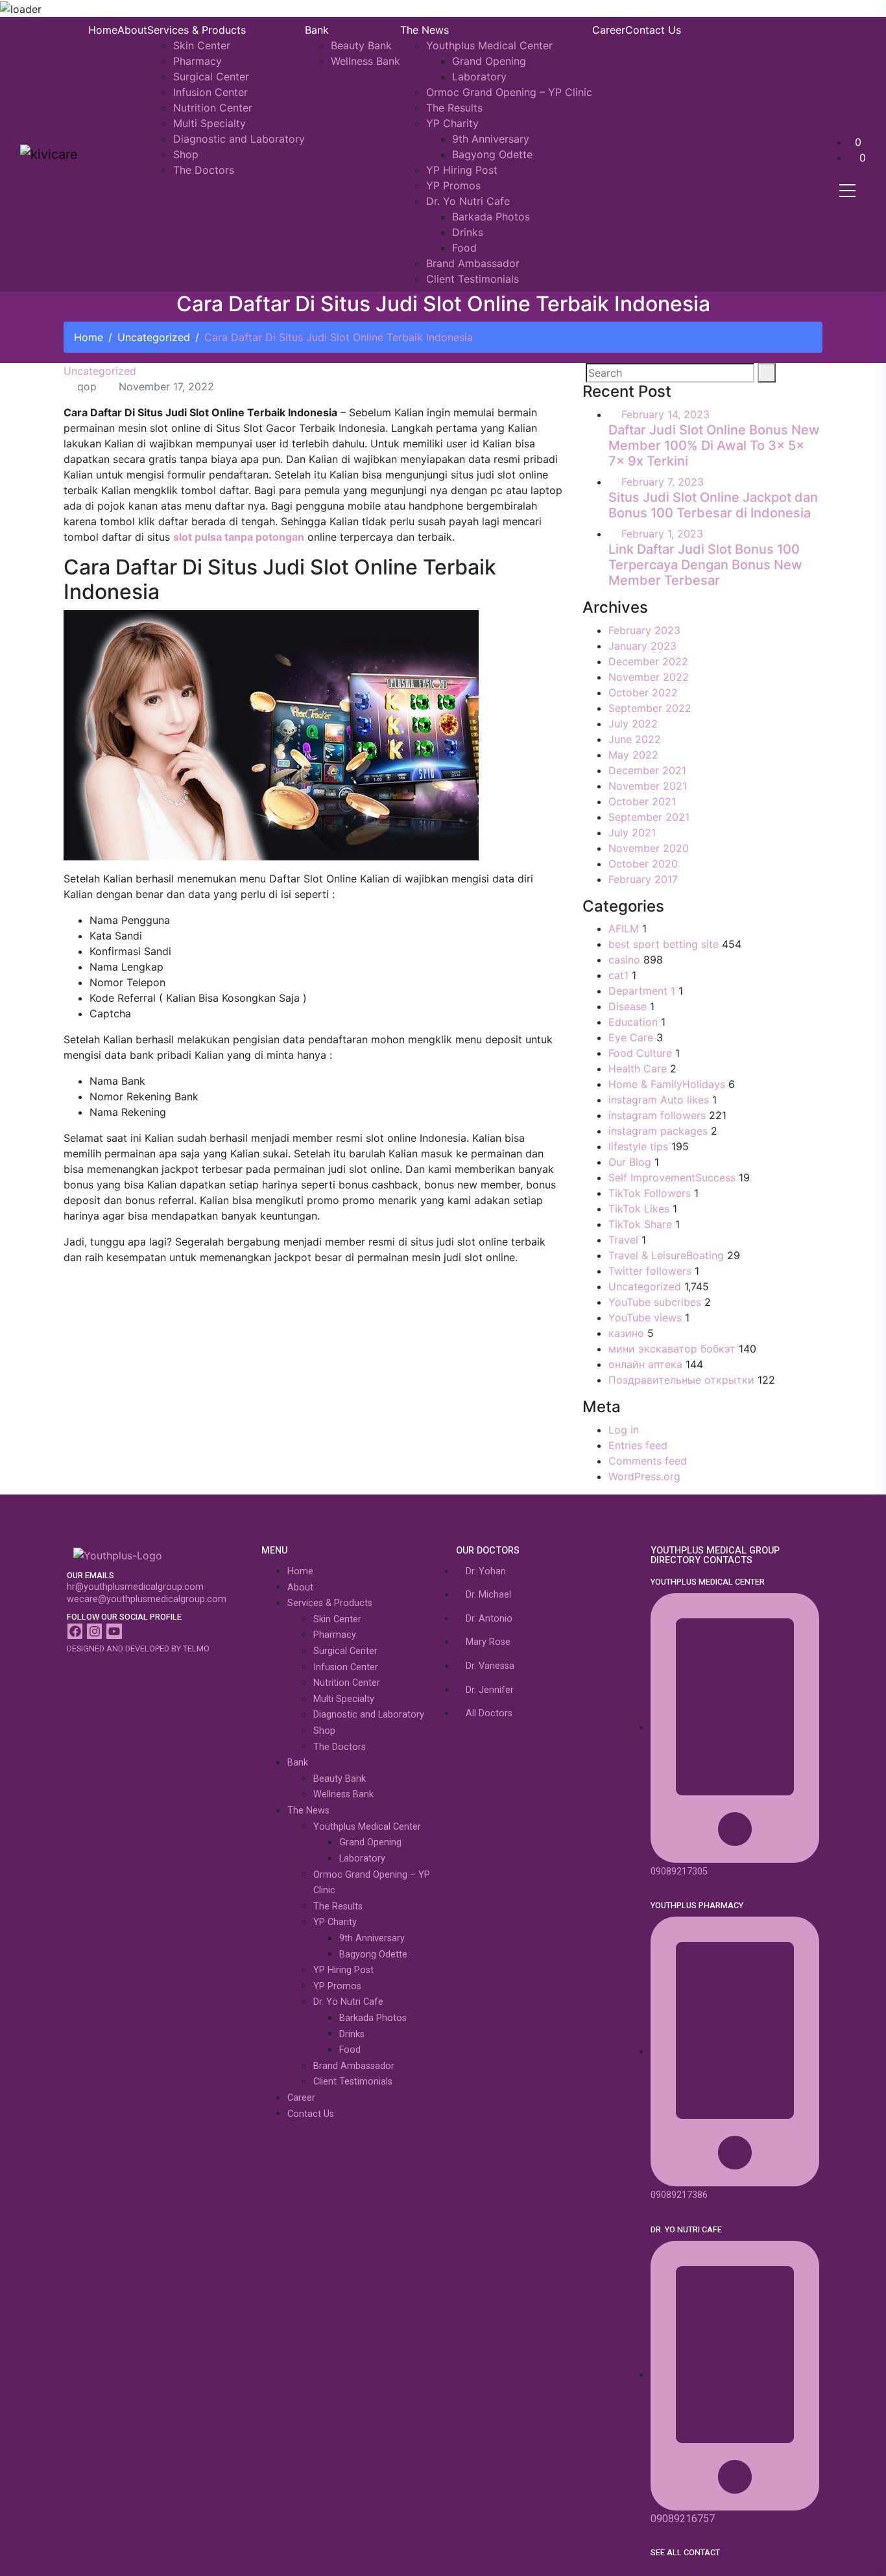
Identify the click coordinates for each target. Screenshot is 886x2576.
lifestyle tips (638, 1146)
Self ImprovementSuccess (672, 1177)
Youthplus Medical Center (489, 45)
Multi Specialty (210, 123)
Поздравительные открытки (681, 1380)
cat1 (618, 975)
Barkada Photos (491, 217)
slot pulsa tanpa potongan (239, 537)
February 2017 (643, 879)
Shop (186, 154)
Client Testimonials (473, 279)
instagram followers (657, 1115)
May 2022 (633, 755)
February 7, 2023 (663, 482)
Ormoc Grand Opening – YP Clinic (509, 92)
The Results (454, 108)
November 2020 (649, 848)
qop (85, 386)
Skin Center (202, 45)
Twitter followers (650, 1271)
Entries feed (638, 1445)
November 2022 (649, 677)
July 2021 (632, 833)
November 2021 (648, 786)
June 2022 (635, 739)
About (132, 30)
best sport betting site (664, 944)
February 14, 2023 (665, 414)
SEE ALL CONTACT (685, 2553)
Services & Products (197, 30)
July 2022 (633, 724)
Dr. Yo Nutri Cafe (468, 201)
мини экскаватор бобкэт (672, 1349)
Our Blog (630, 1162)
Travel (623, 1240)
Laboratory (479, 77)
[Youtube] (114, 1631)
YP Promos (453, 185)
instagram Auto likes (659, 1100)
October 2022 (643, 692)
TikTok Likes (639, 1209)
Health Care (638, 1069)
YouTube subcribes (655, 1302)
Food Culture (640, 1053)
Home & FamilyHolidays (667, 1084)
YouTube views (645, 1318)
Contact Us (653, 30)
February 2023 (644, 630)
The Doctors (204, 170)
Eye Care (631, 1037)
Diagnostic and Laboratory (239, 139)
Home (103, 30)
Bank (317, 30)
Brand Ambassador (473, 263)
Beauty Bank (361, 45)
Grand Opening (489, 61)
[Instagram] (94, 1631)
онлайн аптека (645, 1364)
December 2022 (648, 661)
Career (609, 30)
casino (624, 960)
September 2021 (649, 817)
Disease (628, 1006)
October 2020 (643, 864)
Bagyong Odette (492, 154)
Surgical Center (211, 77)
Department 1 (642, 991)
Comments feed (648, 1461)
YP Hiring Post (462, 170)
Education (633, 1022)
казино (626, 1333)
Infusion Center (210, 92)
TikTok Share (640, 1224)
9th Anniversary (491, 139)
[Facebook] (75, 1631)
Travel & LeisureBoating (666, 1255)
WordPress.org (644, 1476)
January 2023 (642, 646)
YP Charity (452, 123)
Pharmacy (198, 61)
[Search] (767, 373)
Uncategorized (154, 337)
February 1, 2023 (662, 534)
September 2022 (650, 708)
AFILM (624, 928)
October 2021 (642, 801)
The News (425, 30)
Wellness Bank (365, 61)
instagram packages (658, 1131)
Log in (624, 1430)
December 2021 (647, 770)
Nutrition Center (213, 108)
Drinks (468, 232)
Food (464, 248)
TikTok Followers (650, 1193)
